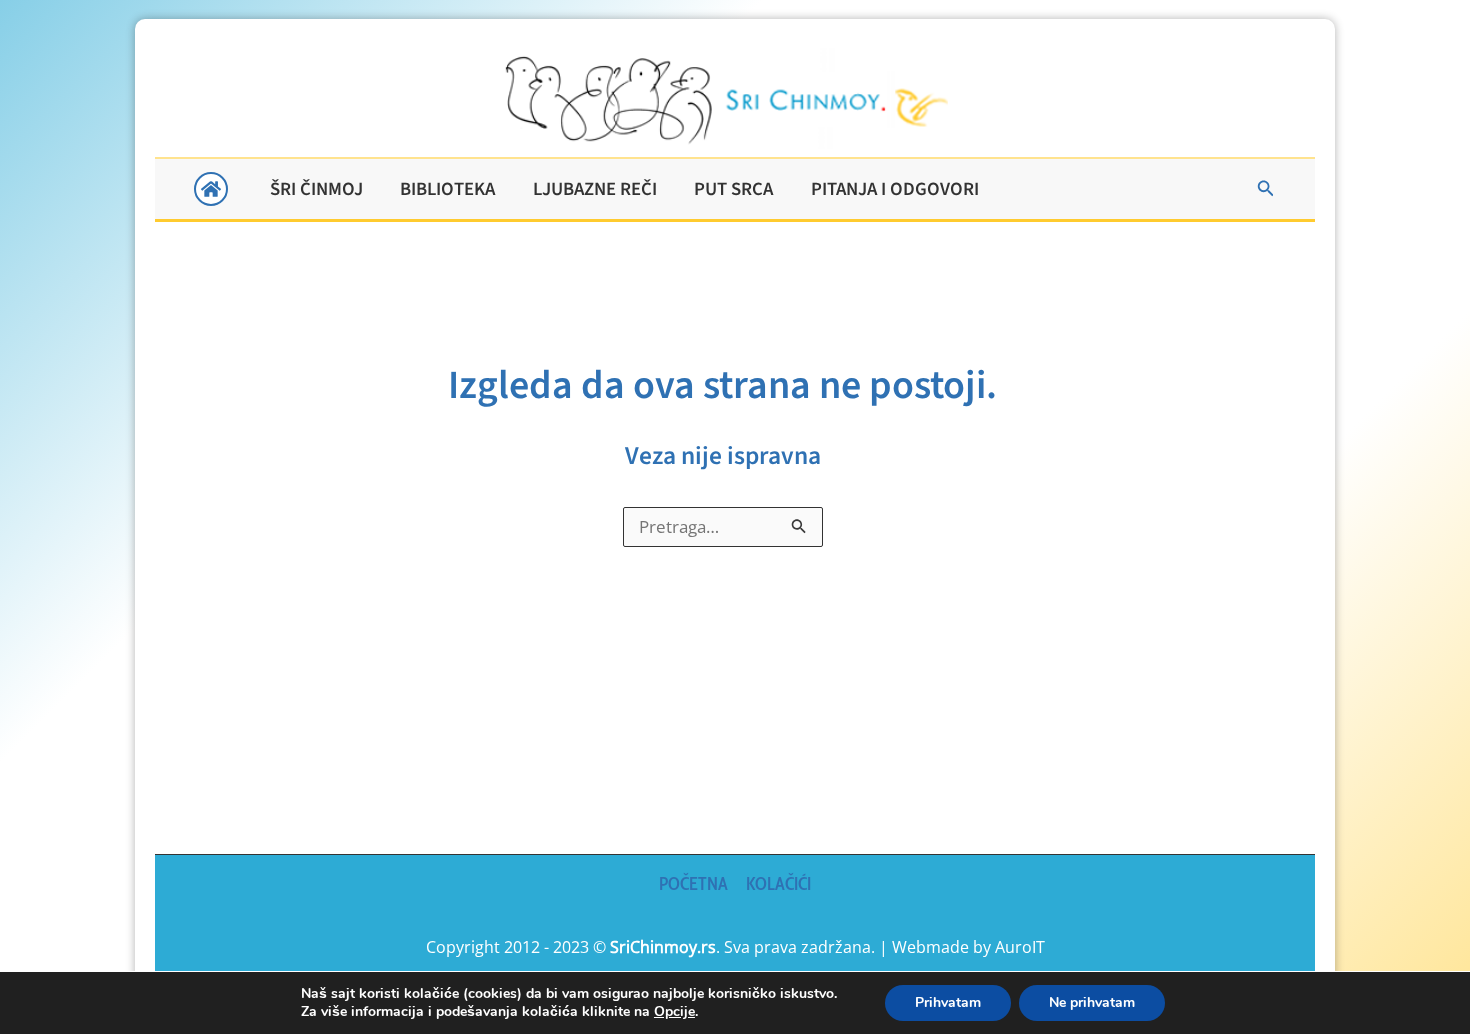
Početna (693, 884)
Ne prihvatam (1092, 1002)
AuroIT (1020, 947)
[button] (1266, 189)
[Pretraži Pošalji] (799, 525)
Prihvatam (948, 1002)
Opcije (674, 1012)
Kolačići (778, 884)
